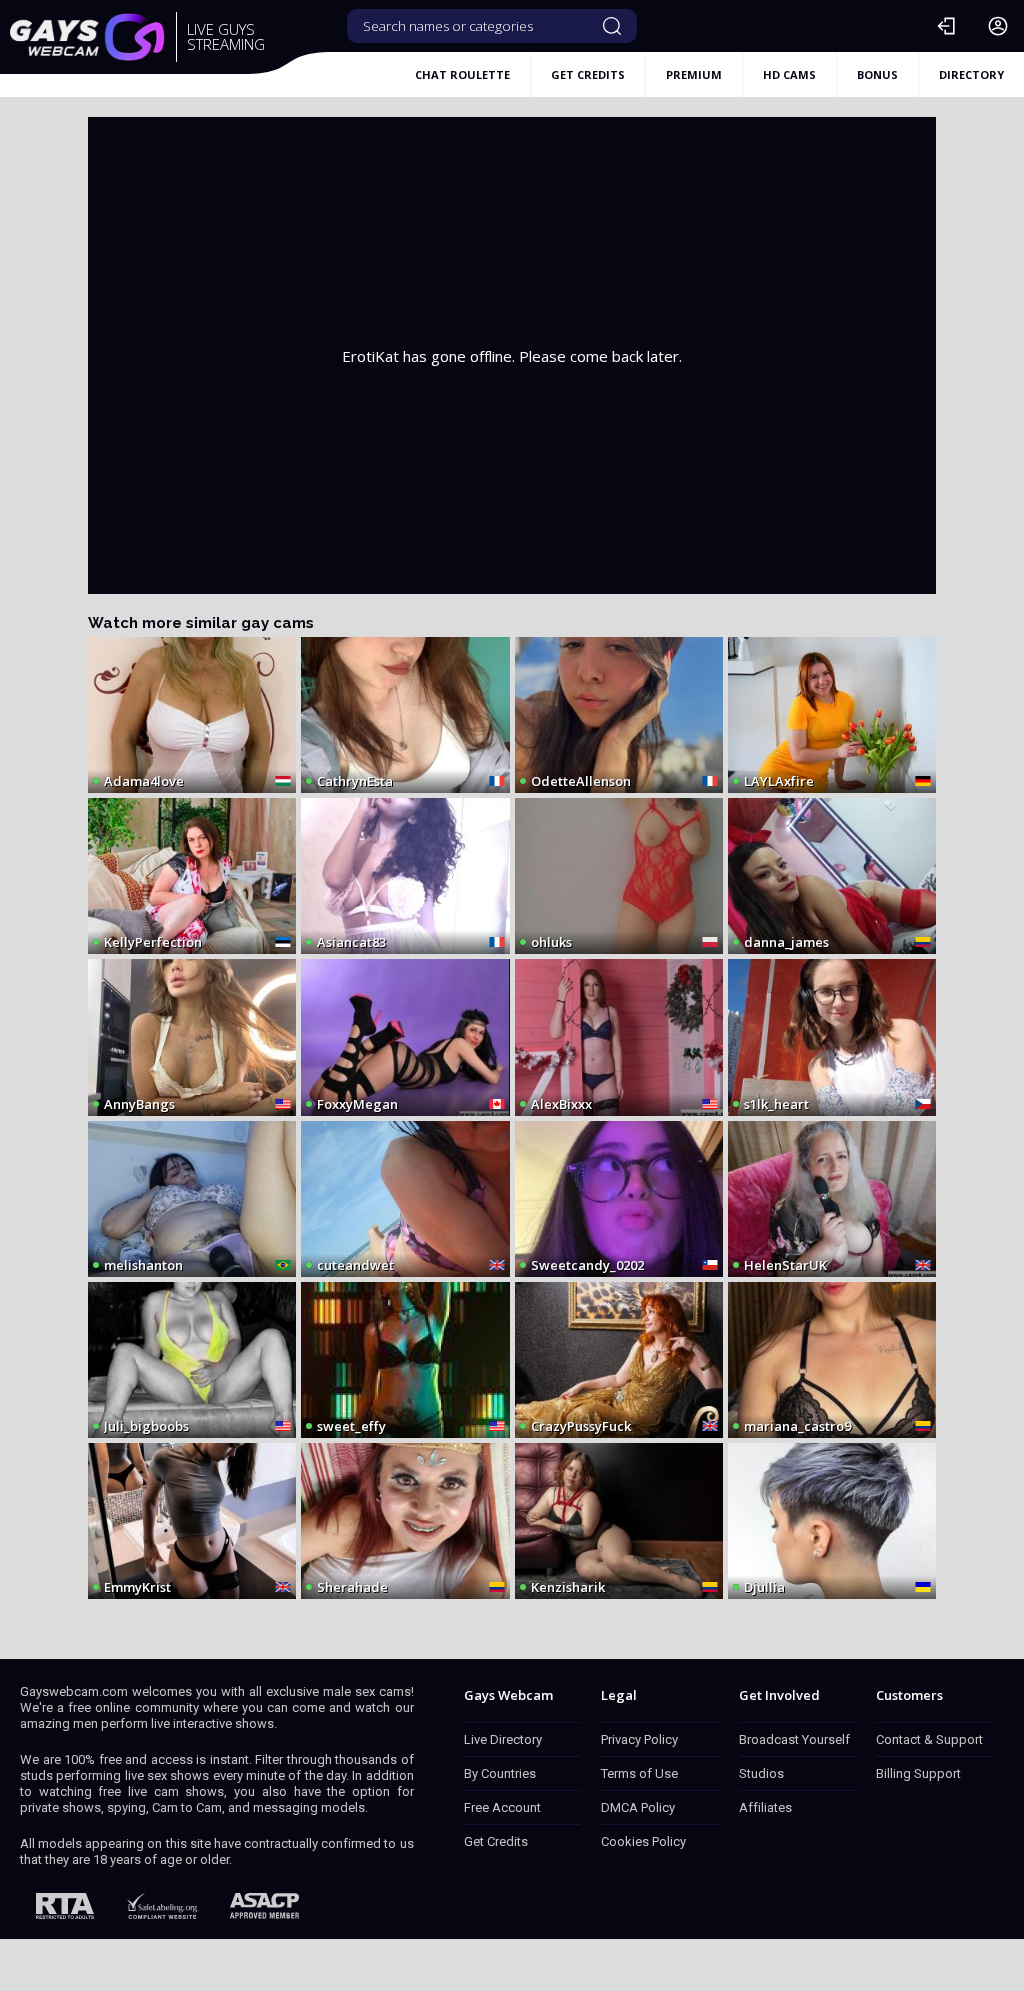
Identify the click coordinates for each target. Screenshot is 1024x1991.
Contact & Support (929, 1739)
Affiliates (765, 1807)
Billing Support (918, 1773)
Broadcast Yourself (794, 1739)
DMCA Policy (638, 1807)
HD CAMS (789, 74)
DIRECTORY (971, 74)
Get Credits (496, 1841)
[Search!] (612, 26)
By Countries (500, 1773)
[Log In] (946, 26)
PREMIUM (694, 74)
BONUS (877, 74)
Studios (761, 1773)
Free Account (502, 1807)
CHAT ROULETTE (462, 74)
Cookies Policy (643, 1841)
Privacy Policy (639, 1739)
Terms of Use (639, 1773)
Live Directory (503, 1739)
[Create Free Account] (998, 26)
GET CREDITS (588, 74)
